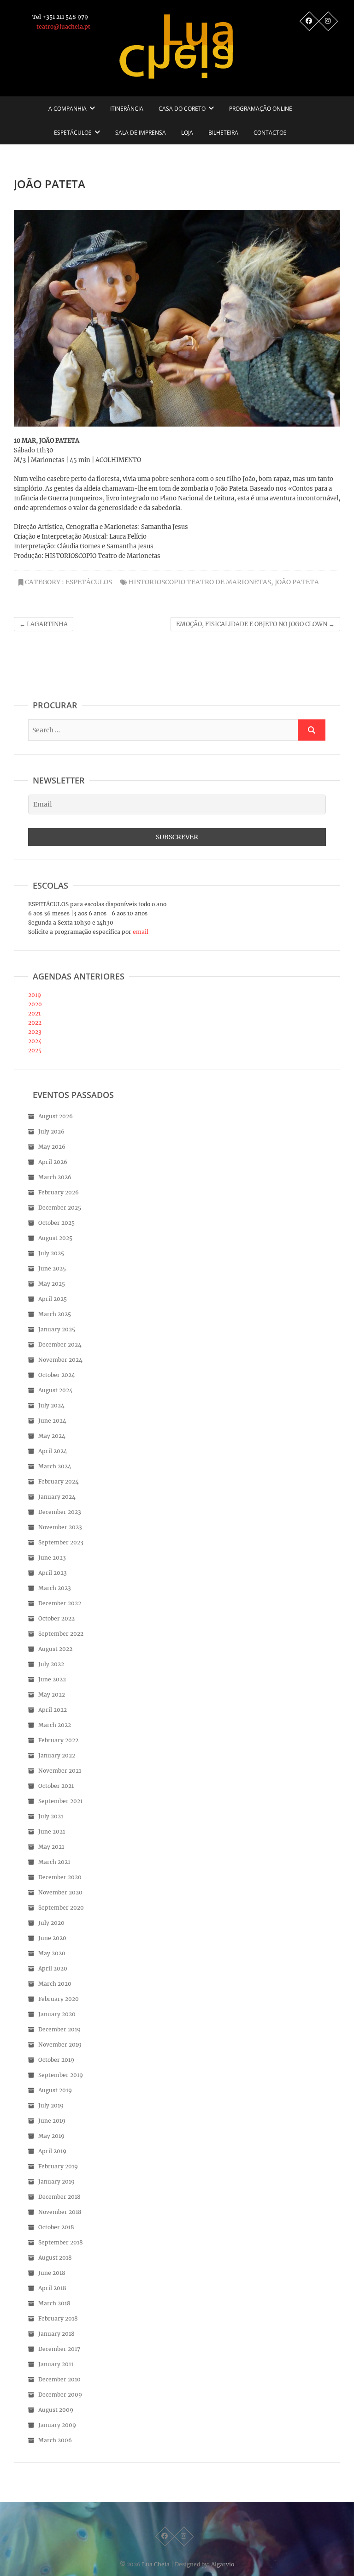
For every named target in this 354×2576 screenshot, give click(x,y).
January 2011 (56, 2364)
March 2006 (55, 2440)
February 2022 (58, 1740)
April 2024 (53, 1451)
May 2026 (52, 1147)
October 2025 (56, 1223)
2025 (35, 1050)
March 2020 (55, 1984)
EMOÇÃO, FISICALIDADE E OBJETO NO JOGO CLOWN (255, 624)
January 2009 (57, 2425)
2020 (35, 1004)
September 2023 (61, 1542)
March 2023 (55, 1588)
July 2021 (51, 1816)
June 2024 (52, 1421)
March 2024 (55, 1466)
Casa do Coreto (182, 109)
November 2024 (60, 1360)
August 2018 (55, 2258)
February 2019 (58, 2166)
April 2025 (53, 1299)
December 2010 (59, 2379)
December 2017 (59, 2349)
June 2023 (52, 1558)
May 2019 (51, 2136)
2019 (35, 995)
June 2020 (52, 1938)
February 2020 (59, 1999)
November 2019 (60, 2045)
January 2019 (56, 2181)
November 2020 (60, 1892)
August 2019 (55, 2090)
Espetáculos (73, 133)
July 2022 (51, 1664)
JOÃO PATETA (297, 582)
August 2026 (56, 1116)
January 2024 (57, 1497)
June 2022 (52, 1679)
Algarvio (223, 2564)
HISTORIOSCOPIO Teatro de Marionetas (200, 582)
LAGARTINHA (44, 624)
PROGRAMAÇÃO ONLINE (261, 109)
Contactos (270, 133)
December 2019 (59, 2029)
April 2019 (52, 2151)
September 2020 (61, 1908)
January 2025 (57, 1329)
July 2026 (51, 1131)
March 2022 (55, 1725)
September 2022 (61, 1634)
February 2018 (58, 2318)
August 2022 (55, 1649)
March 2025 (55, 1314)
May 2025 (52, 1284)
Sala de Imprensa (141, 133)
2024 (35, 1041)
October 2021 (56, 1786)
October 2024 (57, 1375)
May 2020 (52, 1953)
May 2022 (52, 1695)
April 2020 (53, 1968)
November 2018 (60, 2212)
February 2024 (59, 1481)
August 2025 (55, 1238)
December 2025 (60, 1208)
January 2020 (57, 2014)
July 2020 (51, 1923)
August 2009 (56, 2410)
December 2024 (60, 1344)
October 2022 (56, 1618)
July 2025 (51, 1253)
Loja (187, 133)
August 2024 (56, 1390)
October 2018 (56, 2227)
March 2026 (55, 1177)
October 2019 (56, 2060)
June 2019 (52, 2121)
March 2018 (54, 2303)
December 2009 (60, 2395)
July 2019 (51, 2105)
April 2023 (53, 1573)
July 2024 (51, 1405)
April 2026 (53, 1162)
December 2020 (60, 1877)
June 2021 (52, 1831)
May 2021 (51, 1847)
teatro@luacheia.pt (63, 27)
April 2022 (53, 1710)
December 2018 (59, 2197)
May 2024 (52, 1436)
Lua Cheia (156, 2564)
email (140, 932)
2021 (34, 1013)
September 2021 (60, 1801)
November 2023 (60, 1527)
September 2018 (61, 2242)
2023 (35, 1032)
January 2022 (57, 1755)
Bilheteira (223, 133)
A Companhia (68, 109)
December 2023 (60, 1512)
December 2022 (60, 1603)
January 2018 (56, 2334)
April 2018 (52, 2288)
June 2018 (52, 2273)
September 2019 (61, 2075)
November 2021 (60, 1771)
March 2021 (54, 1862)
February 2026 (59, 1192)
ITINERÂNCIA (127, 109)
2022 (35, 1023)
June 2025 (52, 1268)
